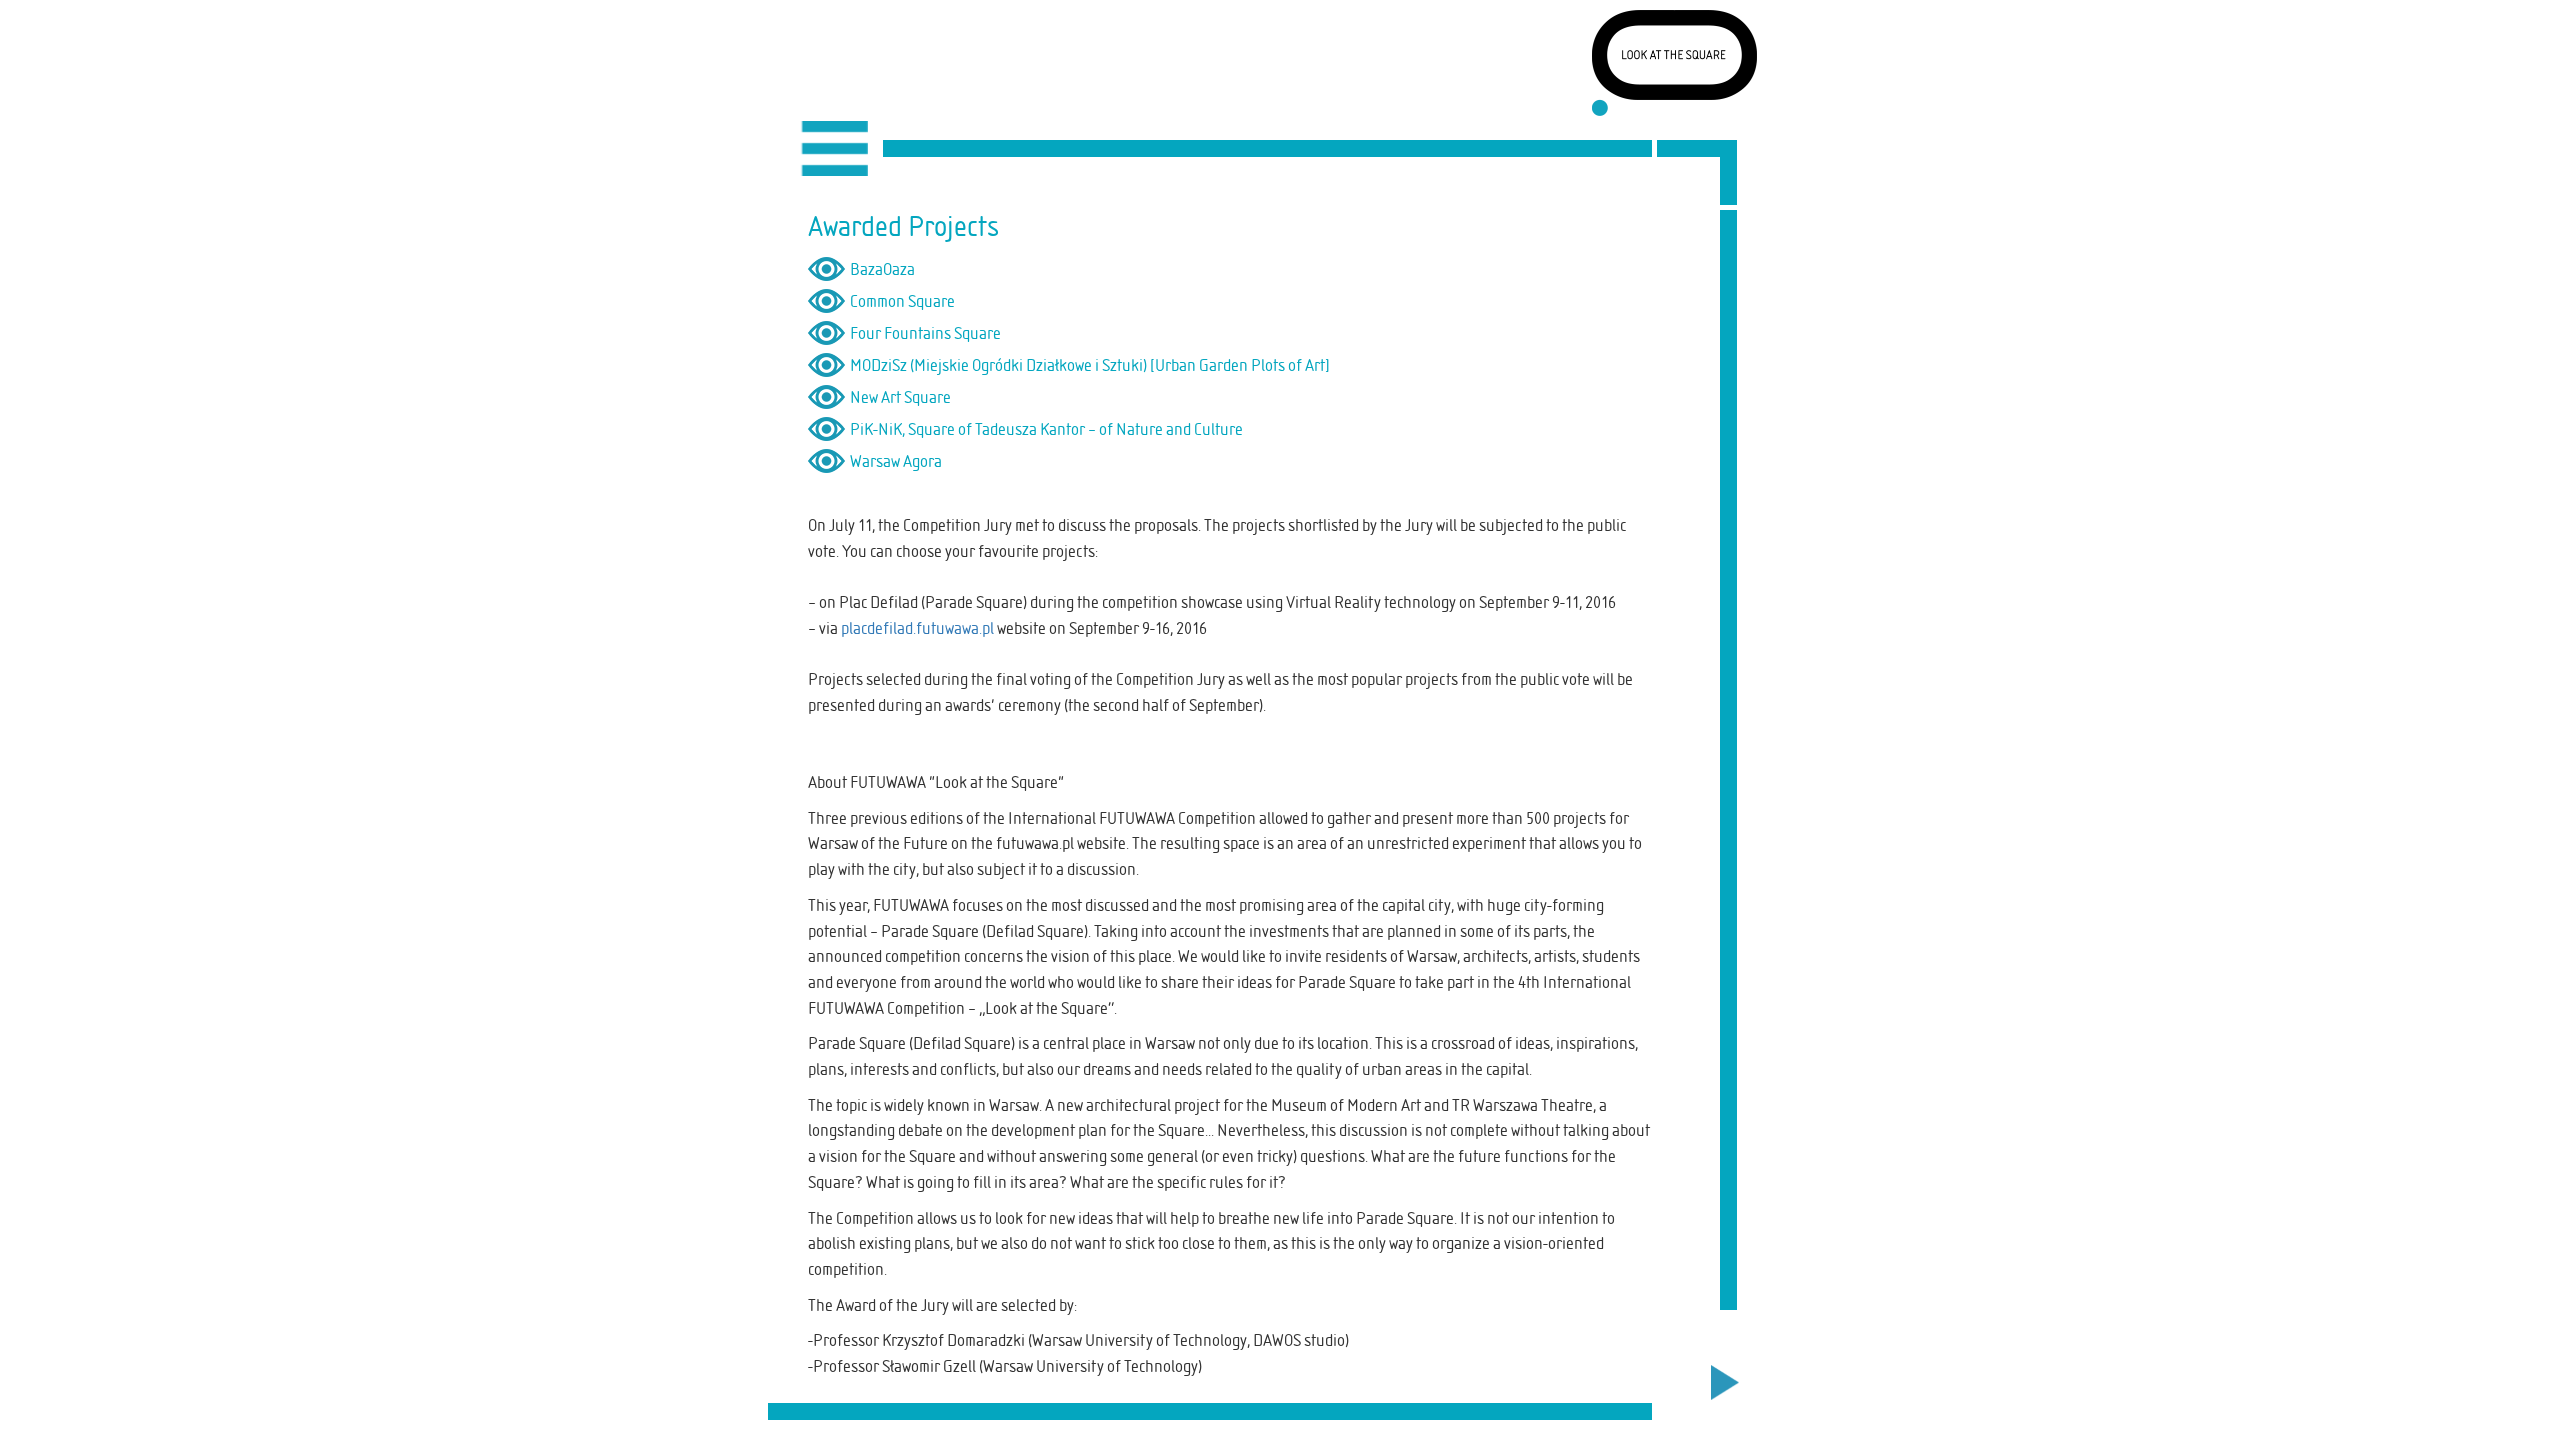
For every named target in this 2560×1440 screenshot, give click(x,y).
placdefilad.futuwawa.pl (917, 628)
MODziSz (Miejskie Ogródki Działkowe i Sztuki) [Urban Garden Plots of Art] (1090, 365)
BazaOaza (882, 269)
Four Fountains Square (925, 333)
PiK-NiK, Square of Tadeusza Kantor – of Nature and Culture (1046, 429)
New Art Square (900, 397)
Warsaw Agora (896, 461)
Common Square (902, 301)
